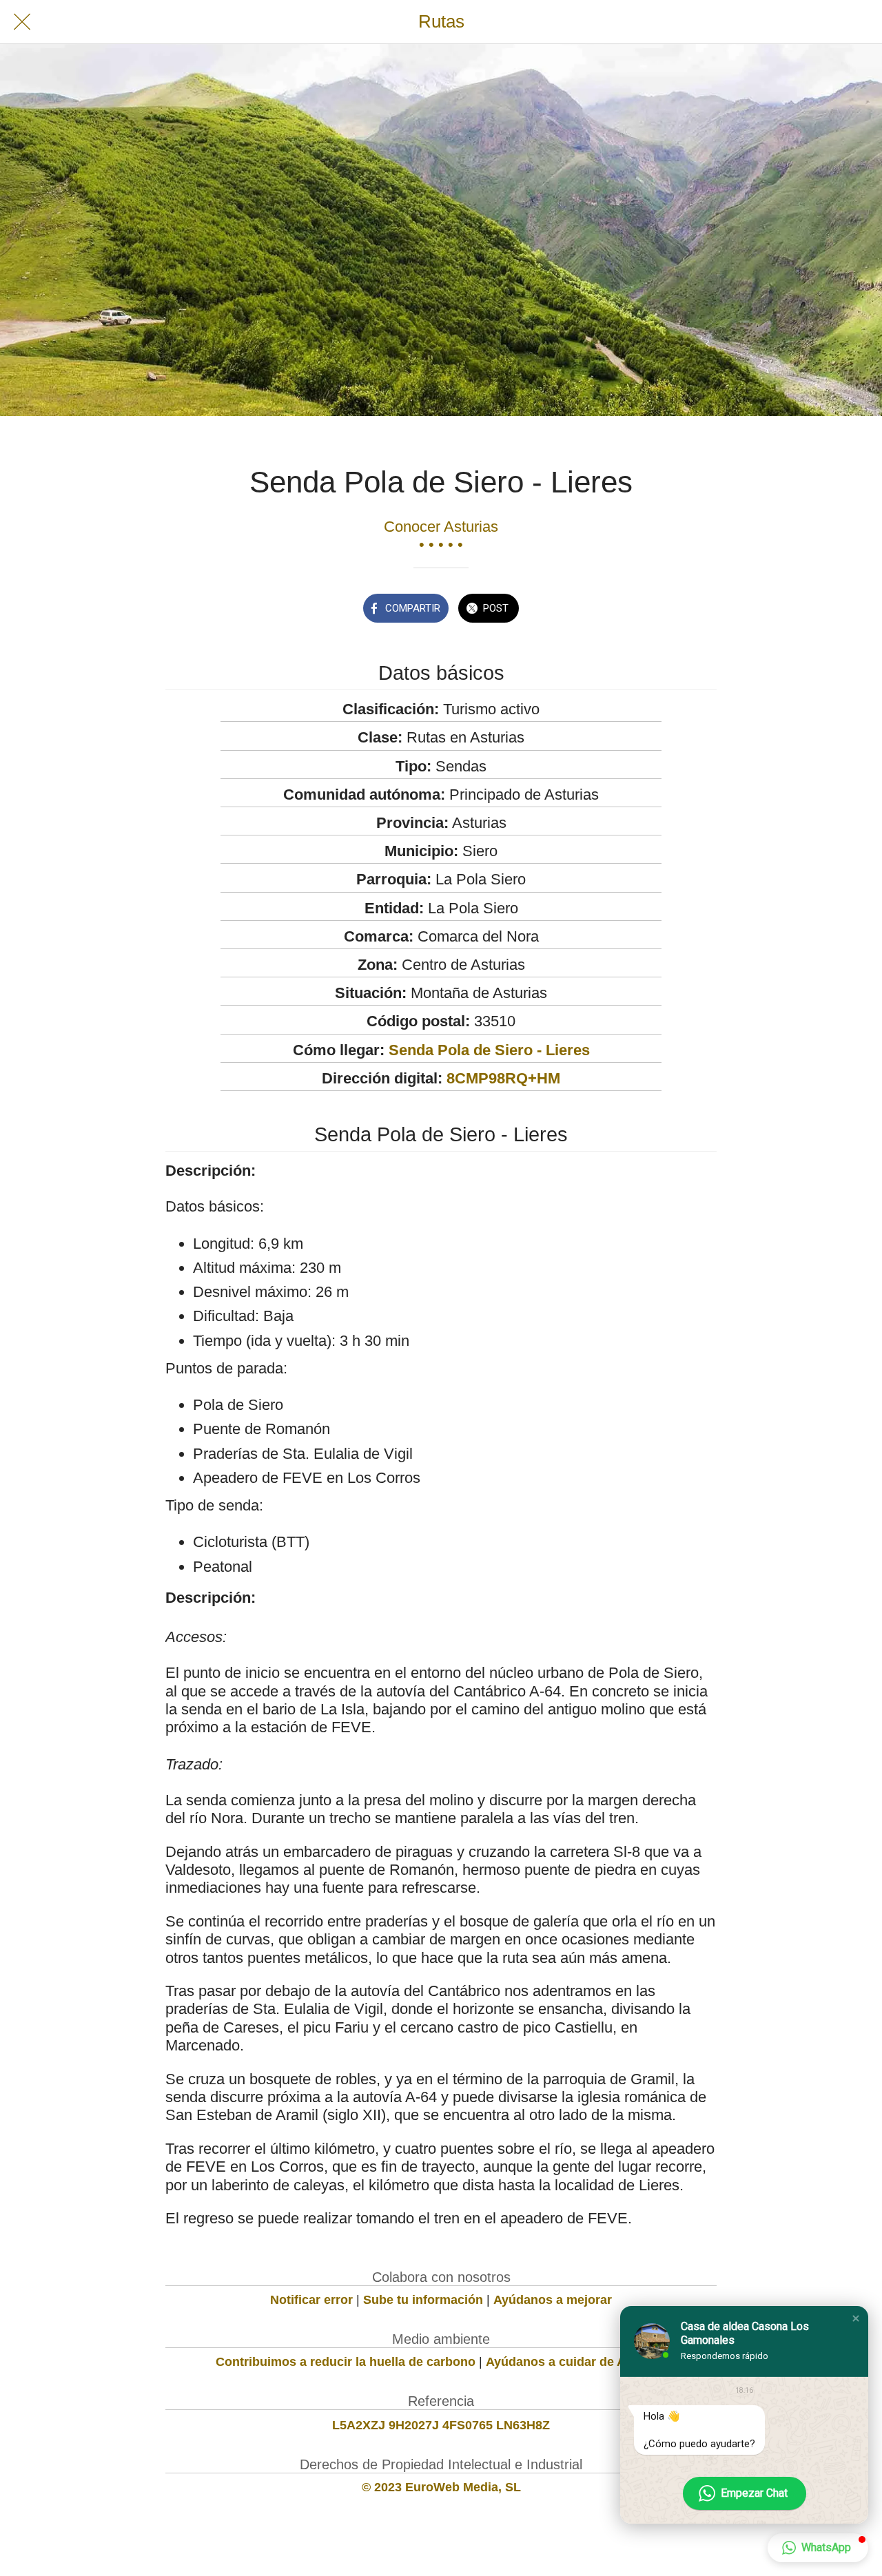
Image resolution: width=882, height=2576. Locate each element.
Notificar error (311, 2300)
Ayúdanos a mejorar (553, 2300)
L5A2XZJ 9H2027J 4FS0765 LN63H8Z (441, 2425)
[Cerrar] (22, 22)
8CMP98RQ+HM (503, 1078)
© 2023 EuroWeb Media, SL (441, 2487)
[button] (856, 2318)
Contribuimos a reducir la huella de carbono (346, 2362)
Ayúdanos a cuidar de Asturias (576, 2362)
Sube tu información (423, 2300)
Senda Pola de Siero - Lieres (489, 1050)
